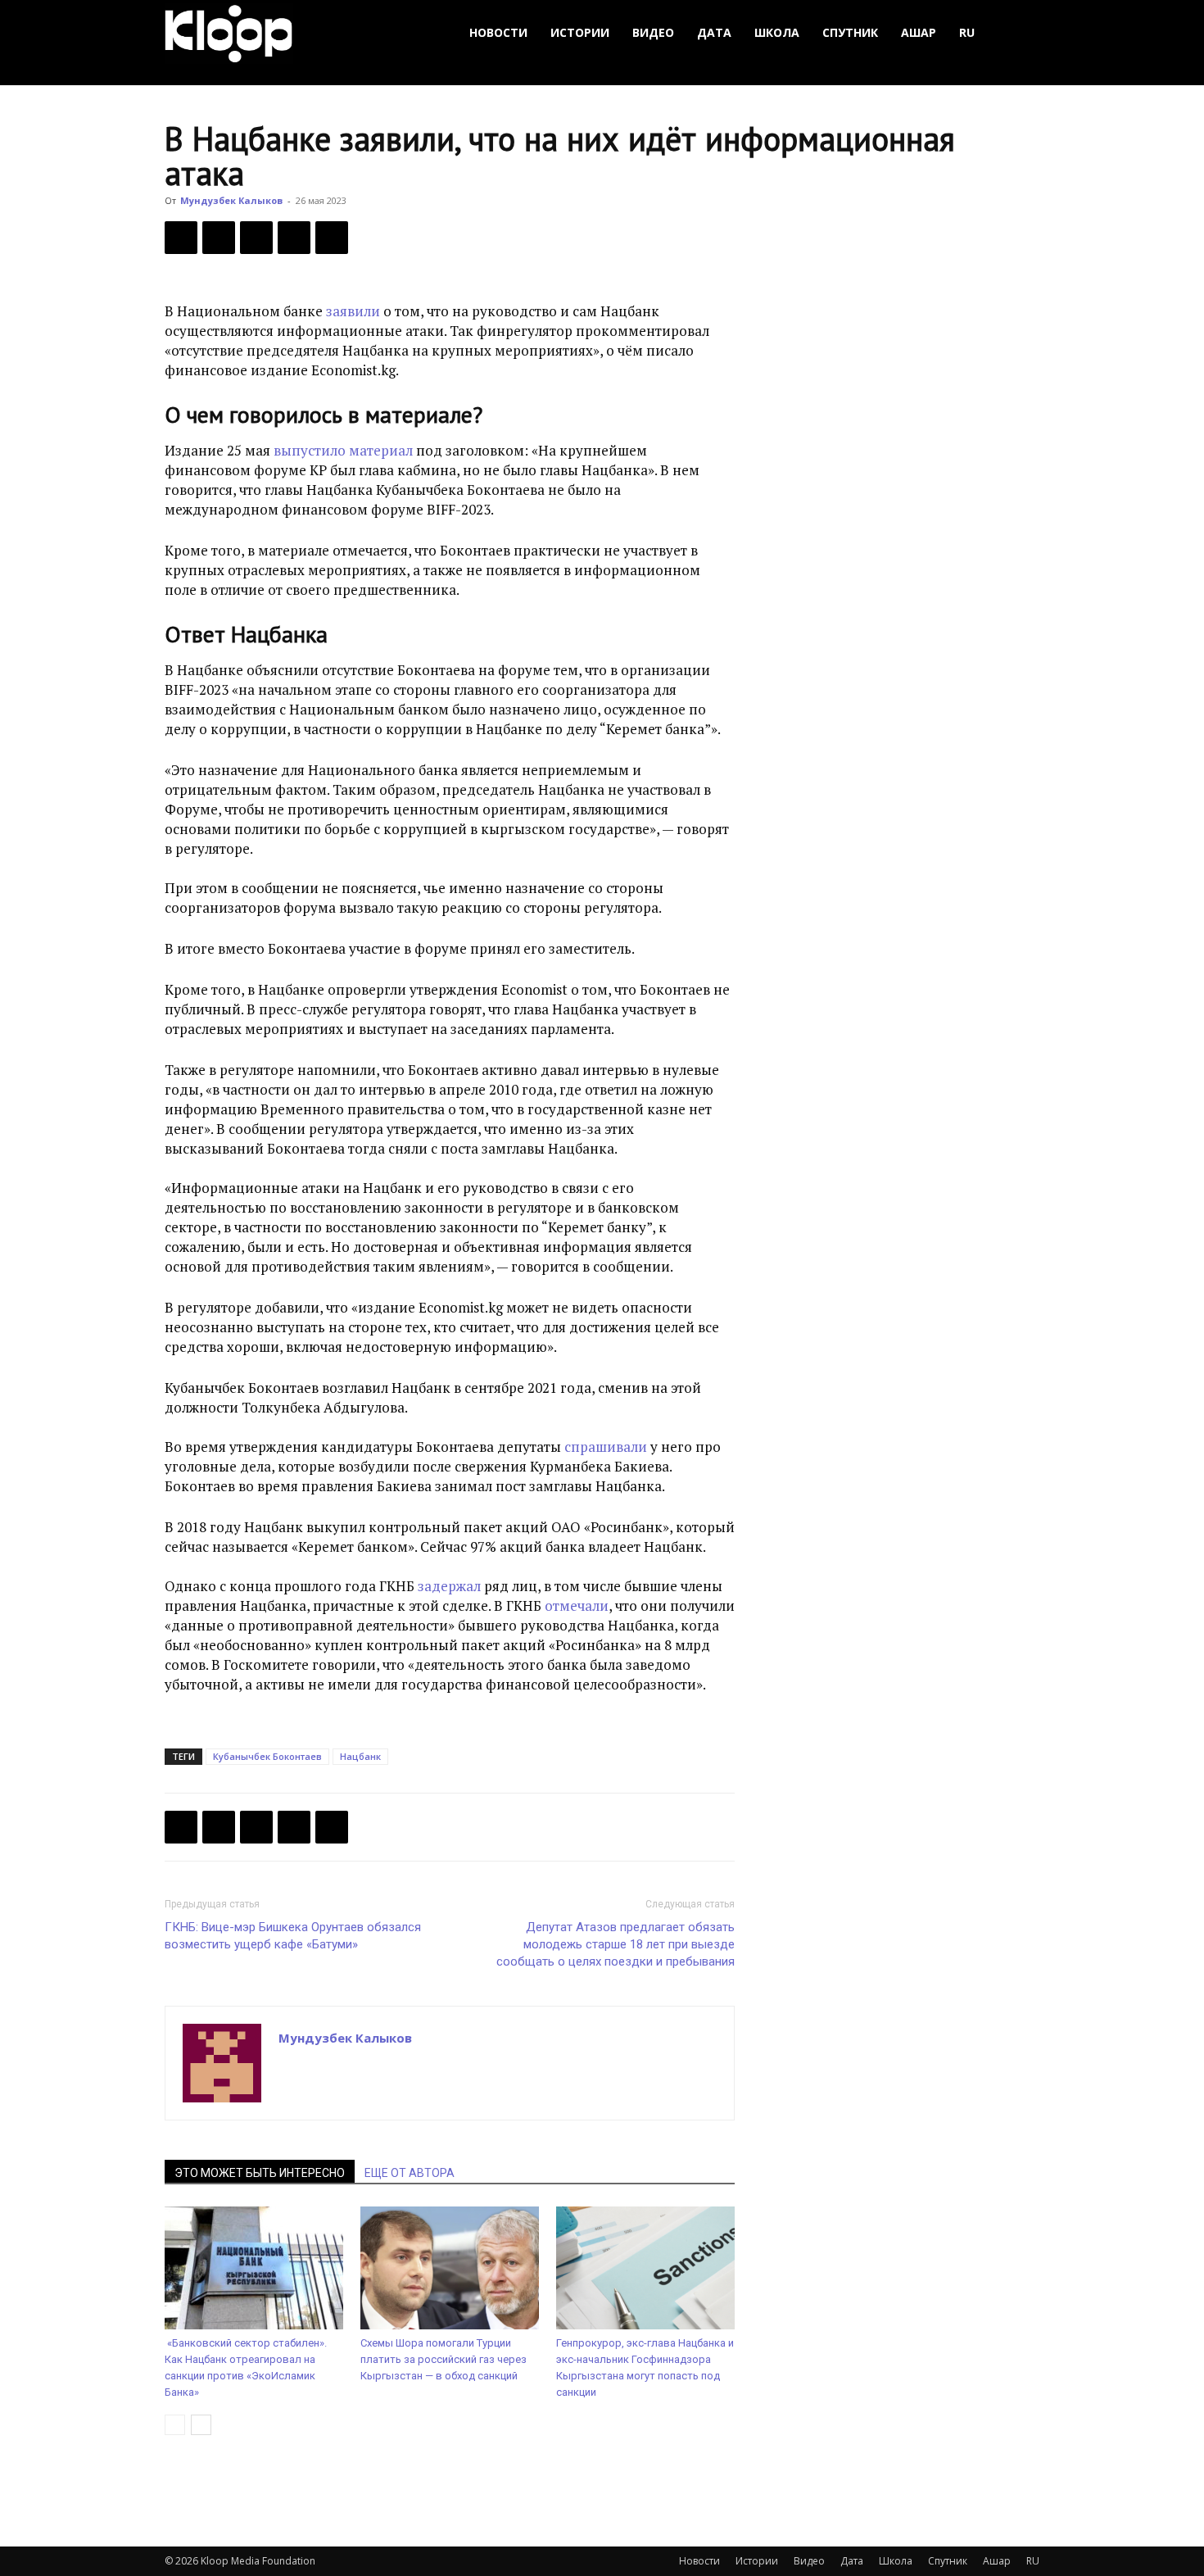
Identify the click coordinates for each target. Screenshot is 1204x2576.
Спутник (850, 32)
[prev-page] (175, 2425)
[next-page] (201, 2425)
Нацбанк (360, 1756)
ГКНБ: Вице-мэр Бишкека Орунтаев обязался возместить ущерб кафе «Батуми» (293, 1936)
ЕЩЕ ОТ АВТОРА (410, 2173)
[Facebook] (181, 238)
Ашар (919, 32)
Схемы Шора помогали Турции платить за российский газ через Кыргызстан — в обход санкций (444, 2359)
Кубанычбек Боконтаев (267, 1756)
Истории (580, 32)
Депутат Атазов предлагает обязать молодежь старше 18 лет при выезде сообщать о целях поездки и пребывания (616, 1944)
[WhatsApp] (332, 238)
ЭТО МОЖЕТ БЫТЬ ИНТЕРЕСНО (260, 2173)
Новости (498, 32)
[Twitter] (219, 238)
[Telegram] (294, 238)
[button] (1020, 33)
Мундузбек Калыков (231, 200)
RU (967, 32)
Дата (714, 32)
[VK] (256, 238)
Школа (777, 32)
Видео (653, 32)
